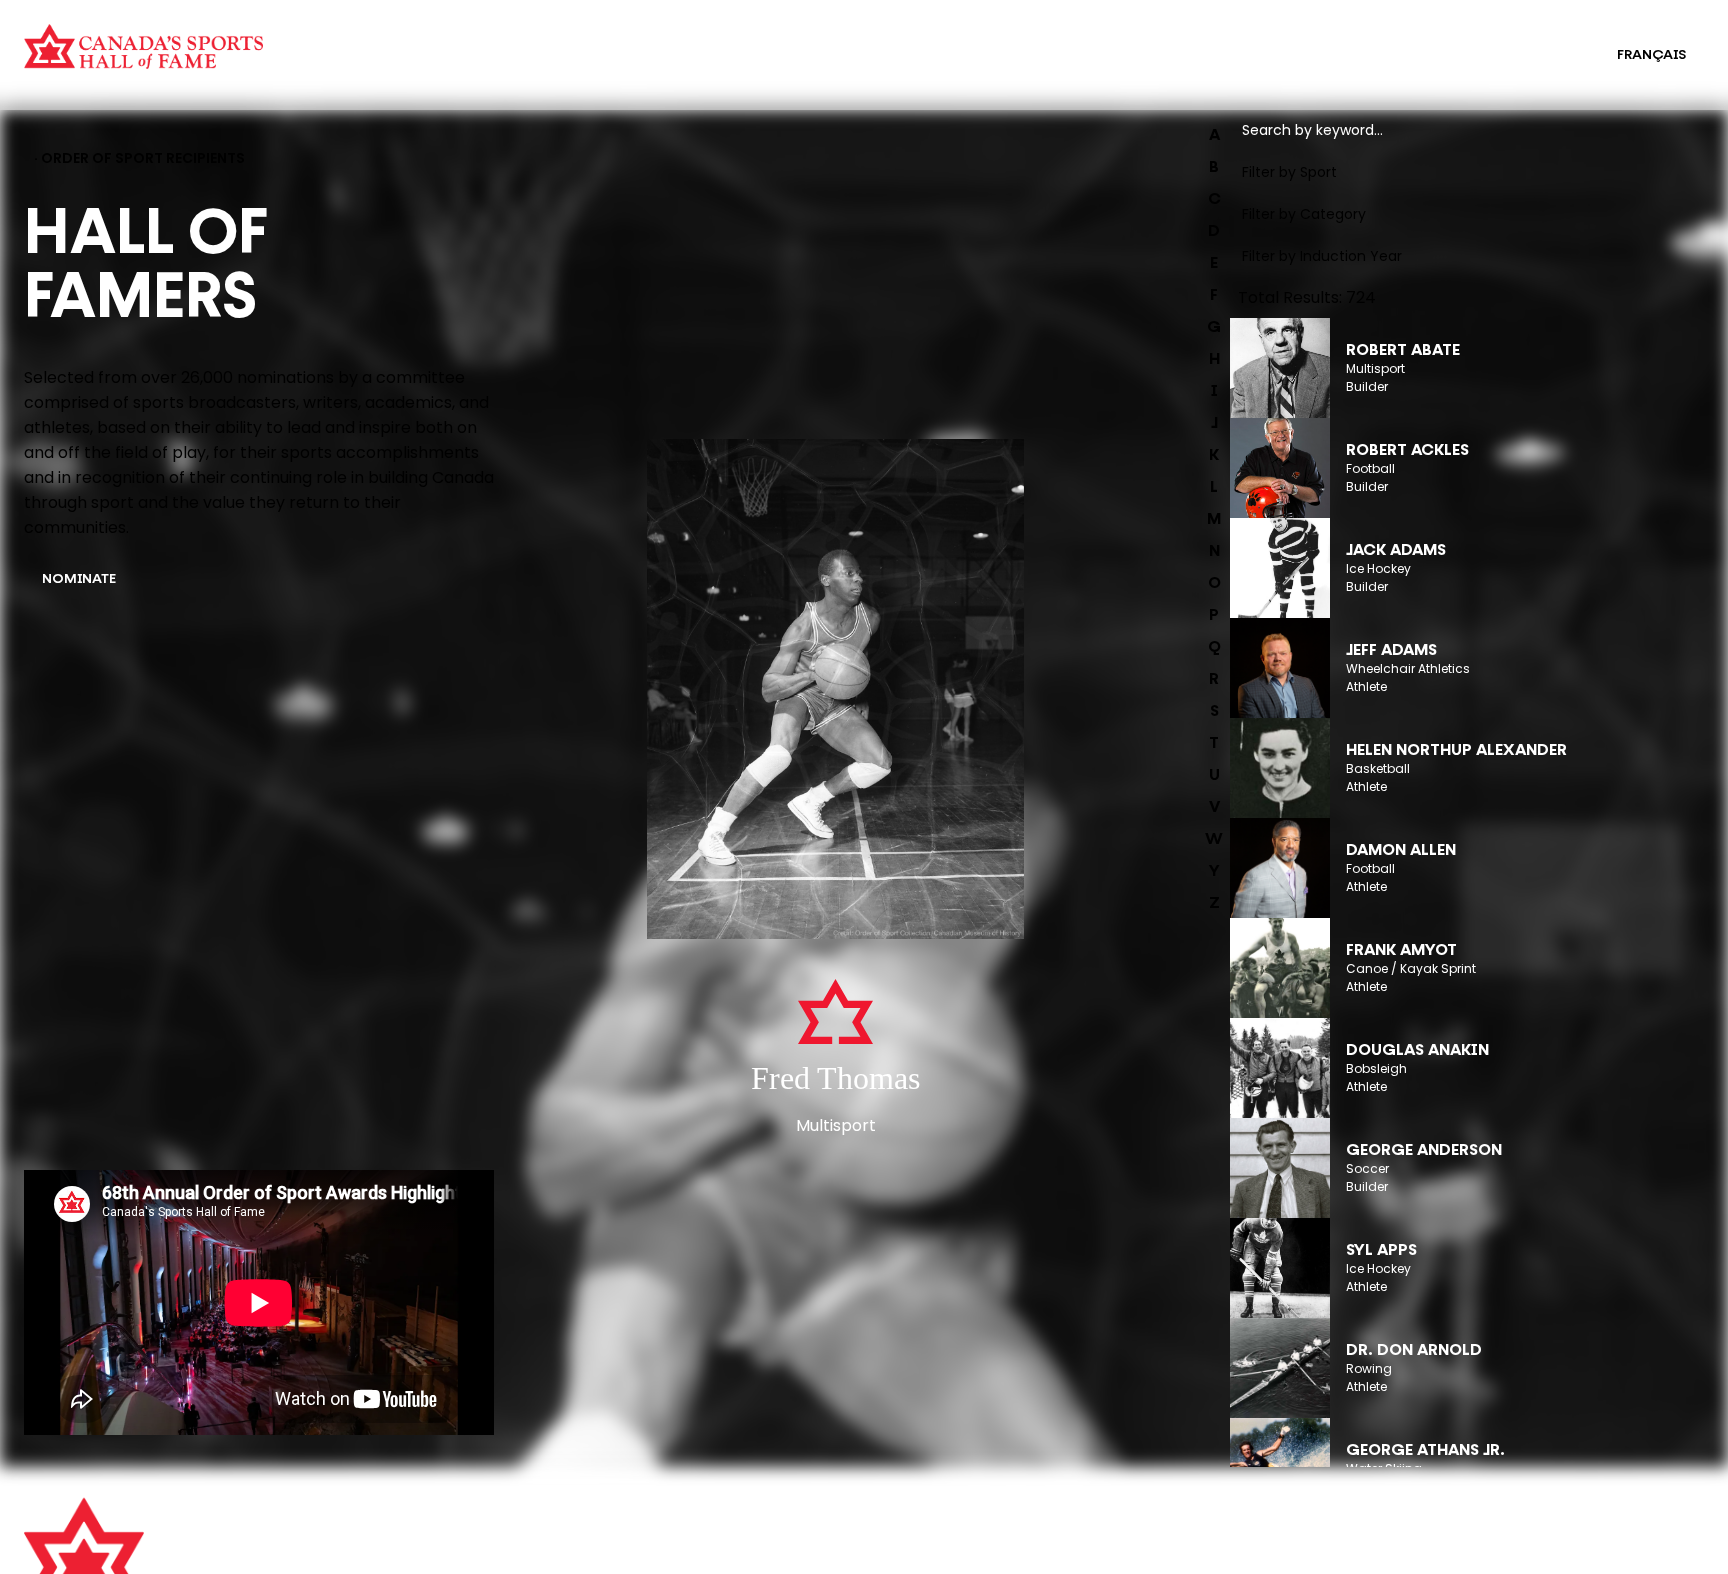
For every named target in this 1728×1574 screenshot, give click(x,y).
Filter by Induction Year (1322, 256)
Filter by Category (1304, 214)
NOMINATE (79, 579)
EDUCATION (880, 42)
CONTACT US (492, 1551)
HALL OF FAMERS (896, 68)
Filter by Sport (1289, 172)
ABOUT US (481, 1523)
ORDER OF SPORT (448, 68)
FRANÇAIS (1651, 55)
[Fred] (835, 691)
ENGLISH (1547, 55)
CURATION (424, 42)
